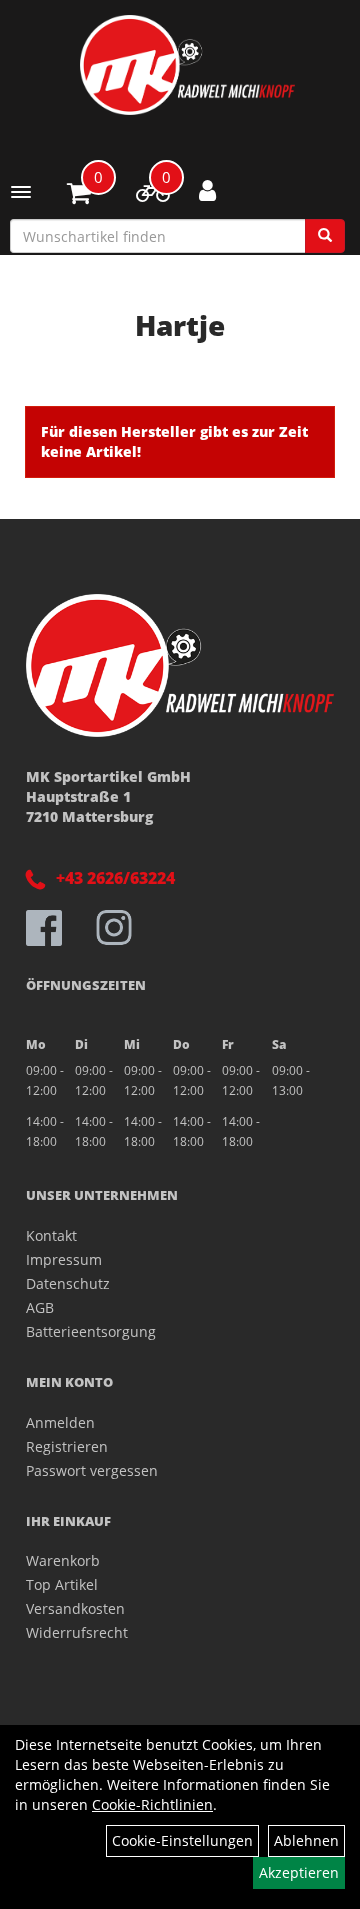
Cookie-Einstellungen (182, 1840)
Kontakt (51, 1235)
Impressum (64, 1259)
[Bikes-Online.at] (187, 65)
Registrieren (67, 1446)
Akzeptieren (299, 1872)
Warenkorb (63, 1560)
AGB (40, 1307)
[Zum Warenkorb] (79, 196)
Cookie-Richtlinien (152, 1804)
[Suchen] (325, 236)
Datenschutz (68, 1283)
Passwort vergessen (92, 1470)
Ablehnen (306, 1840)
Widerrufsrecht (77, 1632)
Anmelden (60, 1422)
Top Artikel (62, 1584)
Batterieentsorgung (91, 1331)
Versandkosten (75, 1608)
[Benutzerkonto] (207, 190)
